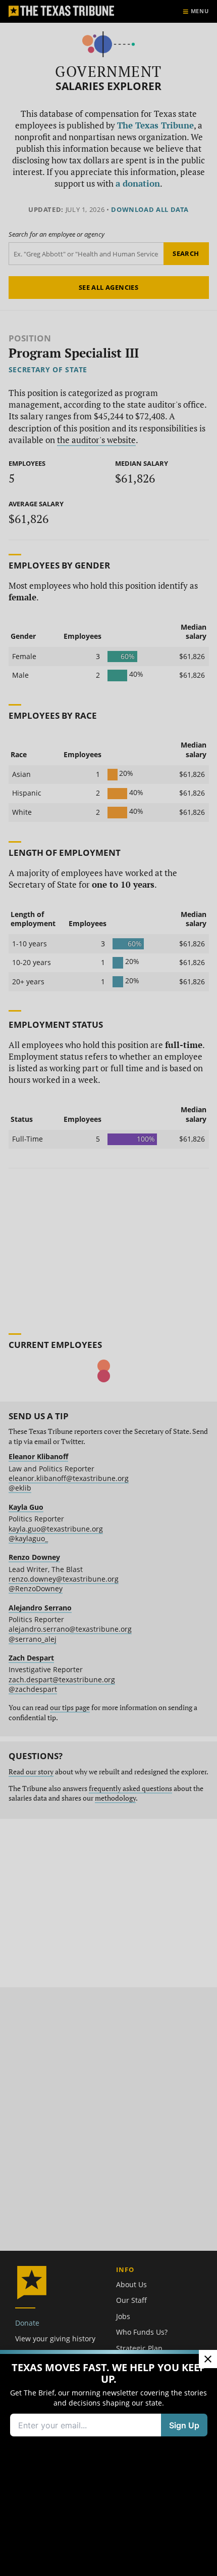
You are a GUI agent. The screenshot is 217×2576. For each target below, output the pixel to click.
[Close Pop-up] (208, 2359)
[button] (108, 1288)
